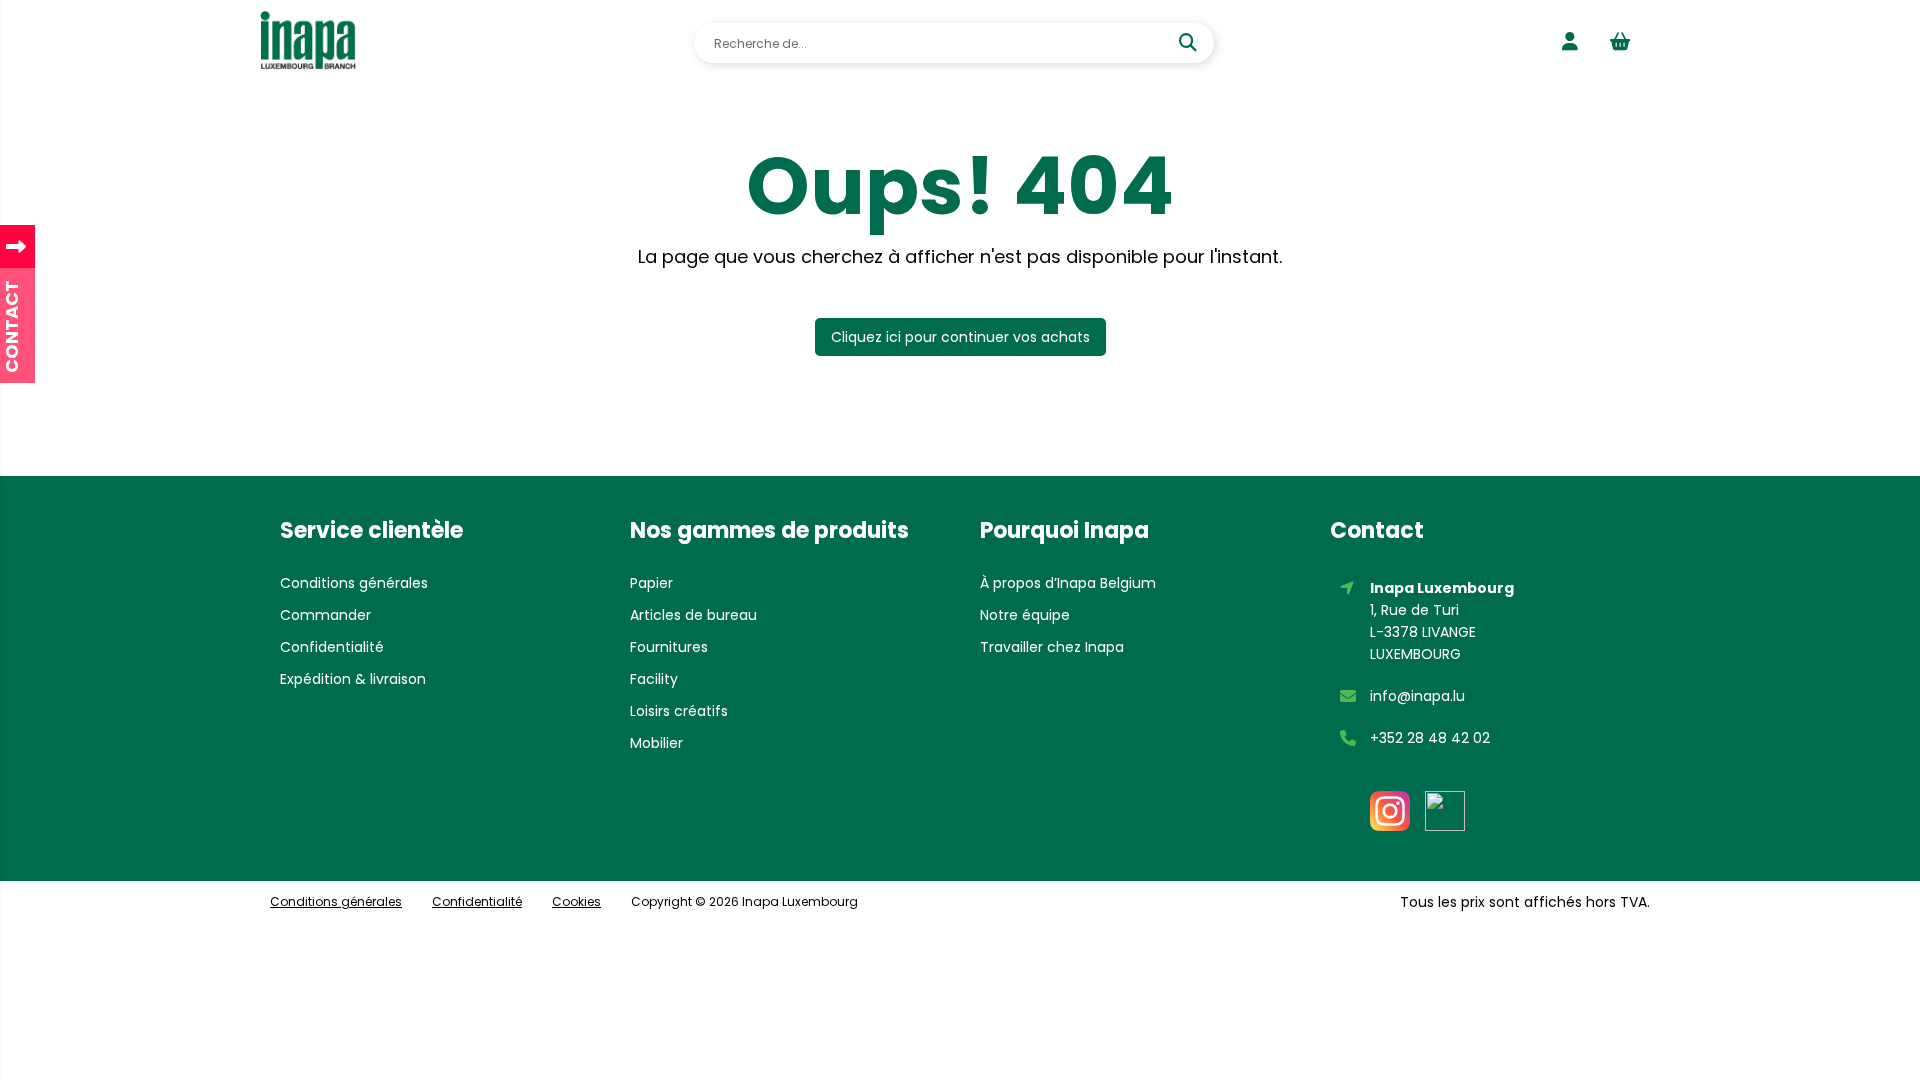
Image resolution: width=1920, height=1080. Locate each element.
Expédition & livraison (353, 679)
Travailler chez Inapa (1052, 647)
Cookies (576, 901)
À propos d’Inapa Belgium (1068, 583)
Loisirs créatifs (679, 711)
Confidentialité (332, 647)
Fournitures (669, 647)
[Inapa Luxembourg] (308, 43)
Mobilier (656, 743)
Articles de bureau (693, 615)
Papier (651, 583)
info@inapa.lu (1417, 696)
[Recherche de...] (1190, 43)
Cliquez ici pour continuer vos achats (960, 337)
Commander (325, 615)
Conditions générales (354, 583)
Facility (654, 679)
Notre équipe (1025, 615)
